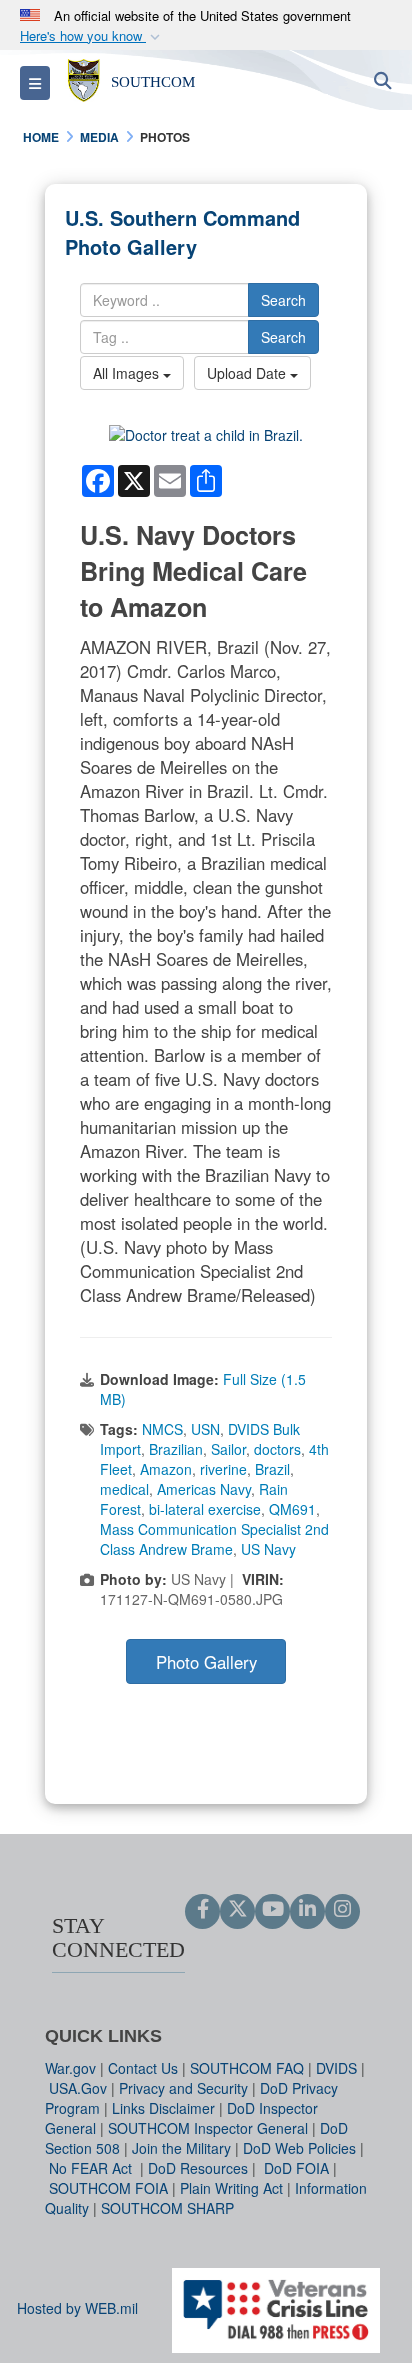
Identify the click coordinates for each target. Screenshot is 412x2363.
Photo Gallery (206, 1662)
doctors (277, 1449)
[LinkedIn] (307, 1910)
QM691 (292, 1509)
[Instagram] (342, 1910)
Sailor (228, 1449)
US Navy (268, 1549)
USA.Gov (78, 2088)
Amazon (166, 1469)
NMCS (162, 1429)
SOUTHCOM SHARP (167, 2208)
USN (205, 1429)
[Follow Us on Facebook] (202, 1910)
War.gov (70, 2068)
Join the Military (181, 2148)
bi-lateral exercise (205, 1509)
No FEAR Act (92, 2168)
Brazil (272, 1469)
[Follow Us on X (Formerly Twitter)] (237, 1910)
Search (283, 300)
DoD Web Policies (299, 2148)
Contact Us (143, 2068)
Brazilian (176, 1449)
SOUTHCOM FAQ (247, 2068)
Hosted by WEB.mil (77, 2308)
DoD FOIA (296, 2168)
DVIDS (336, 2068)
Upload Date (248, 373)
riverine (223, 1469)
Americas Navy (204, 1489)
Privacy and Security (183, 2088)
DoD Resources (198, 2168)
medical (124, 1489)
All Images (128, 373)
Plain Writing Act (231, 2188)
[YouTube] (272, 1910)
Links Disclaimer (163, 2108)
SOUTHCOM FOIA (108, 2188)
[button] (92, 36)
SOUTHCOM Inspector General (208, 2128)
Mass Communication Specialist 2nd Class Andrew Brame (214, 1539)
